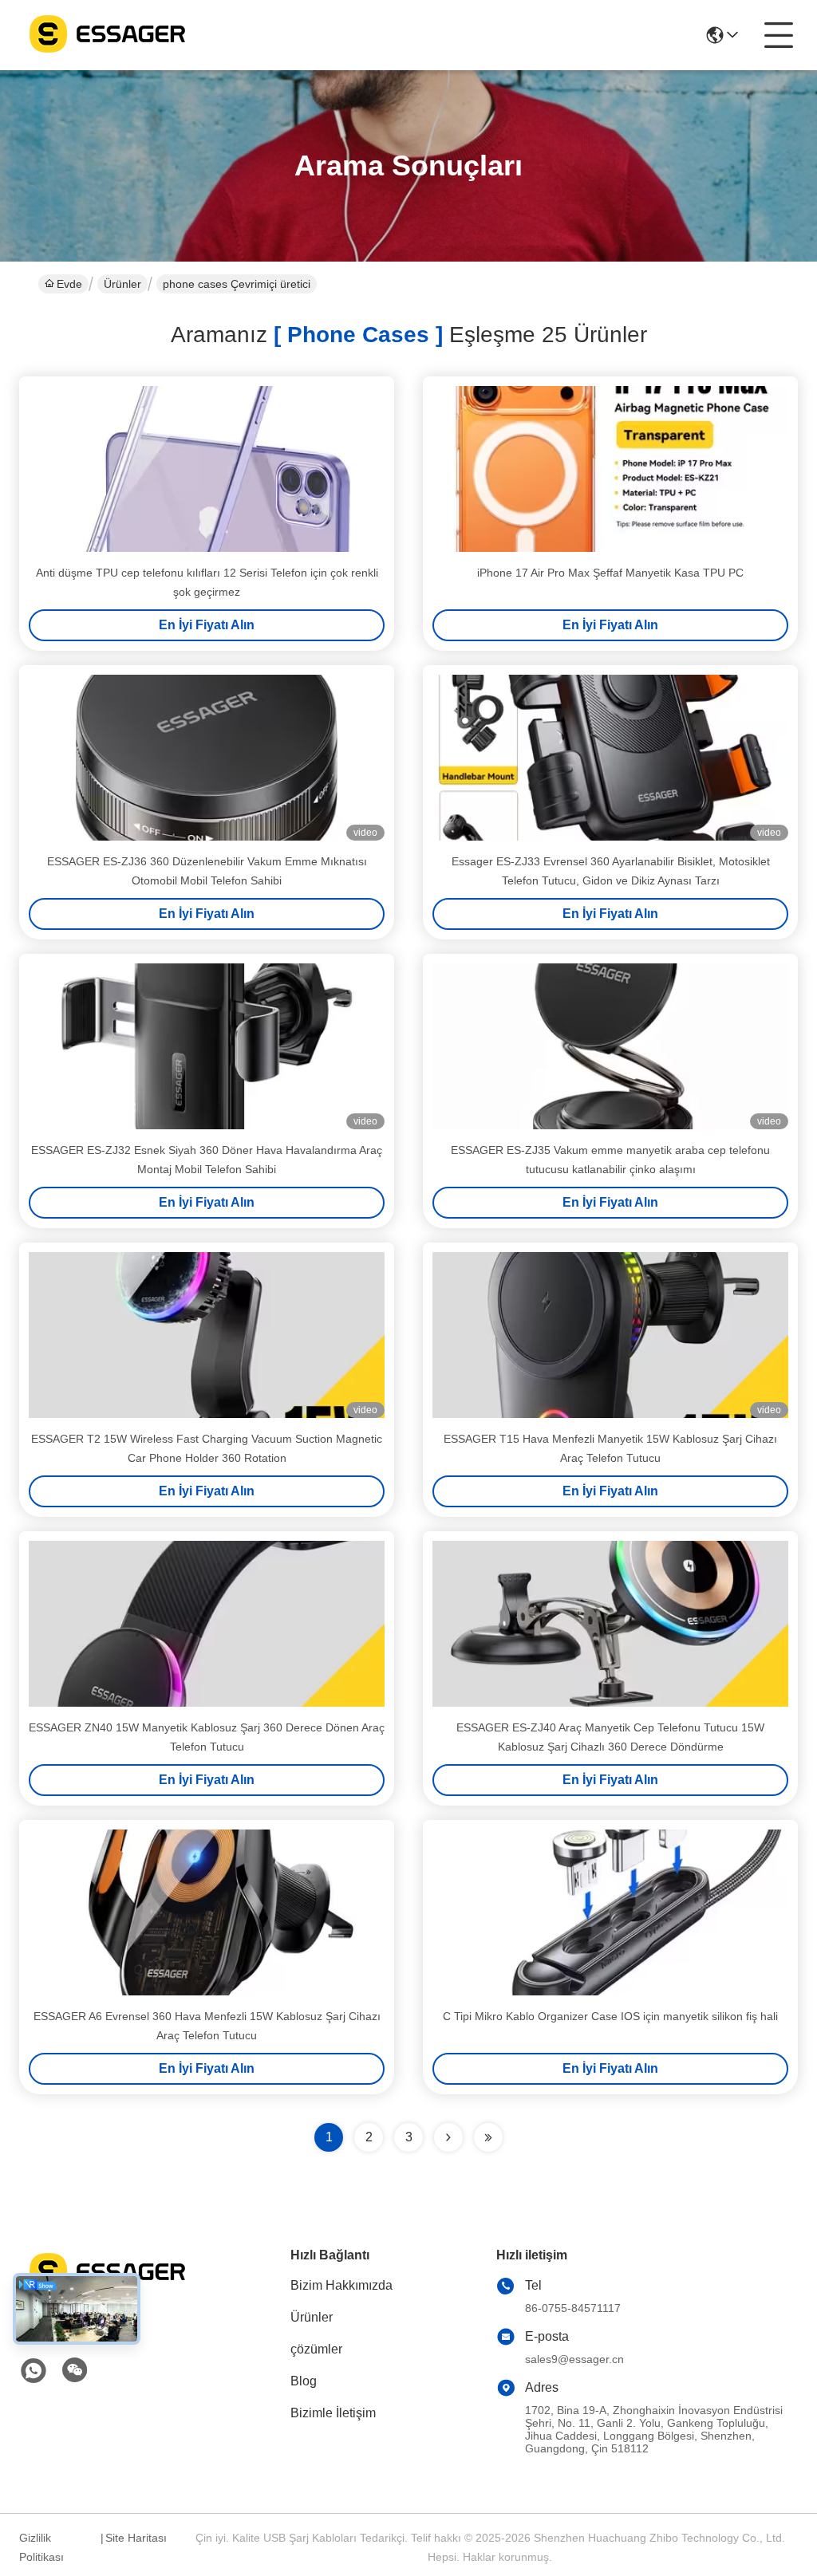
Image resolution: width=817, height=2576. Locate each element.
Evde (69, 284)
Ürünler (122, 284)
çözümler (316, 2349)
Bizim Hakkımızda (341, 2285)
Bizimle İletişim (333, 2413)
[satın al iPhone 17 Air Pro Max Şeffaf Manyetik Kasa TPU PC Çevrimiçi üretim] (610, 469)
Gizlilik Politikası (41, 2547)
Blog (304, 2381)
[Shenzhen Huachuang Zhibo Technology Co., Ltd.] (107, 35)
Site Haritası (136, 2538)
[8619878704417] (34, 2371)
